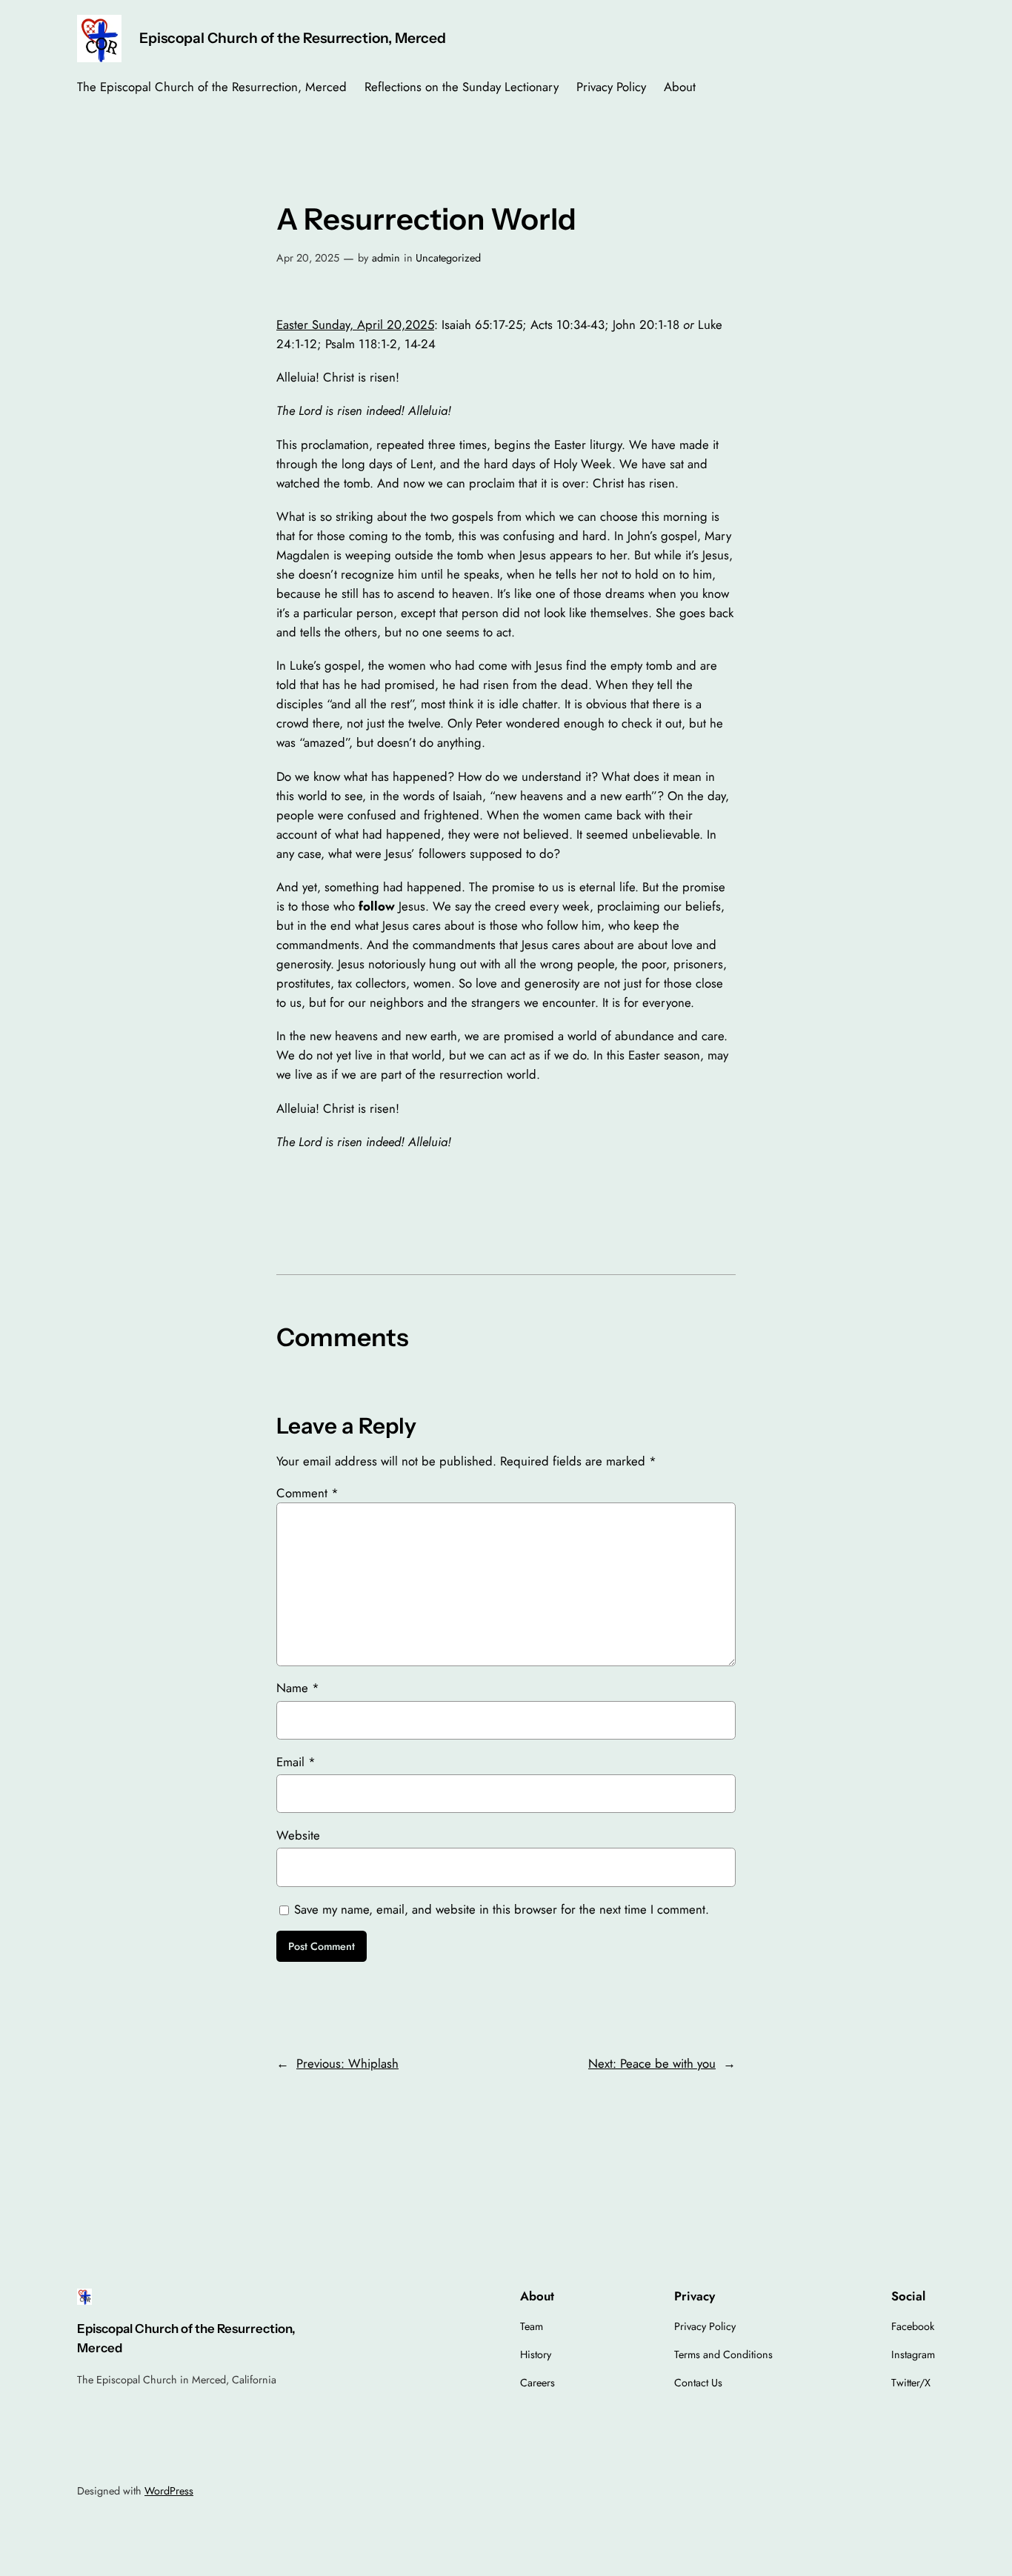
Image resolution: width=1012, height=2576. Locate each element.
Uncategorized (448, 258)
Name (298, 1688)
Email (296, 1762)
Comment (307, 1493)
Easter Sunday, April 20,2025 (355, 325)
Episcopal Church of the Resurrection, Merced (293, 38)
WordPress (169, 2491)
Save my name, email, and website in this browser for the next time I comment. (502, 1909)
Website (298, 1835)
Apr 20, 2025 (308, 258)
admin (386, 258)
